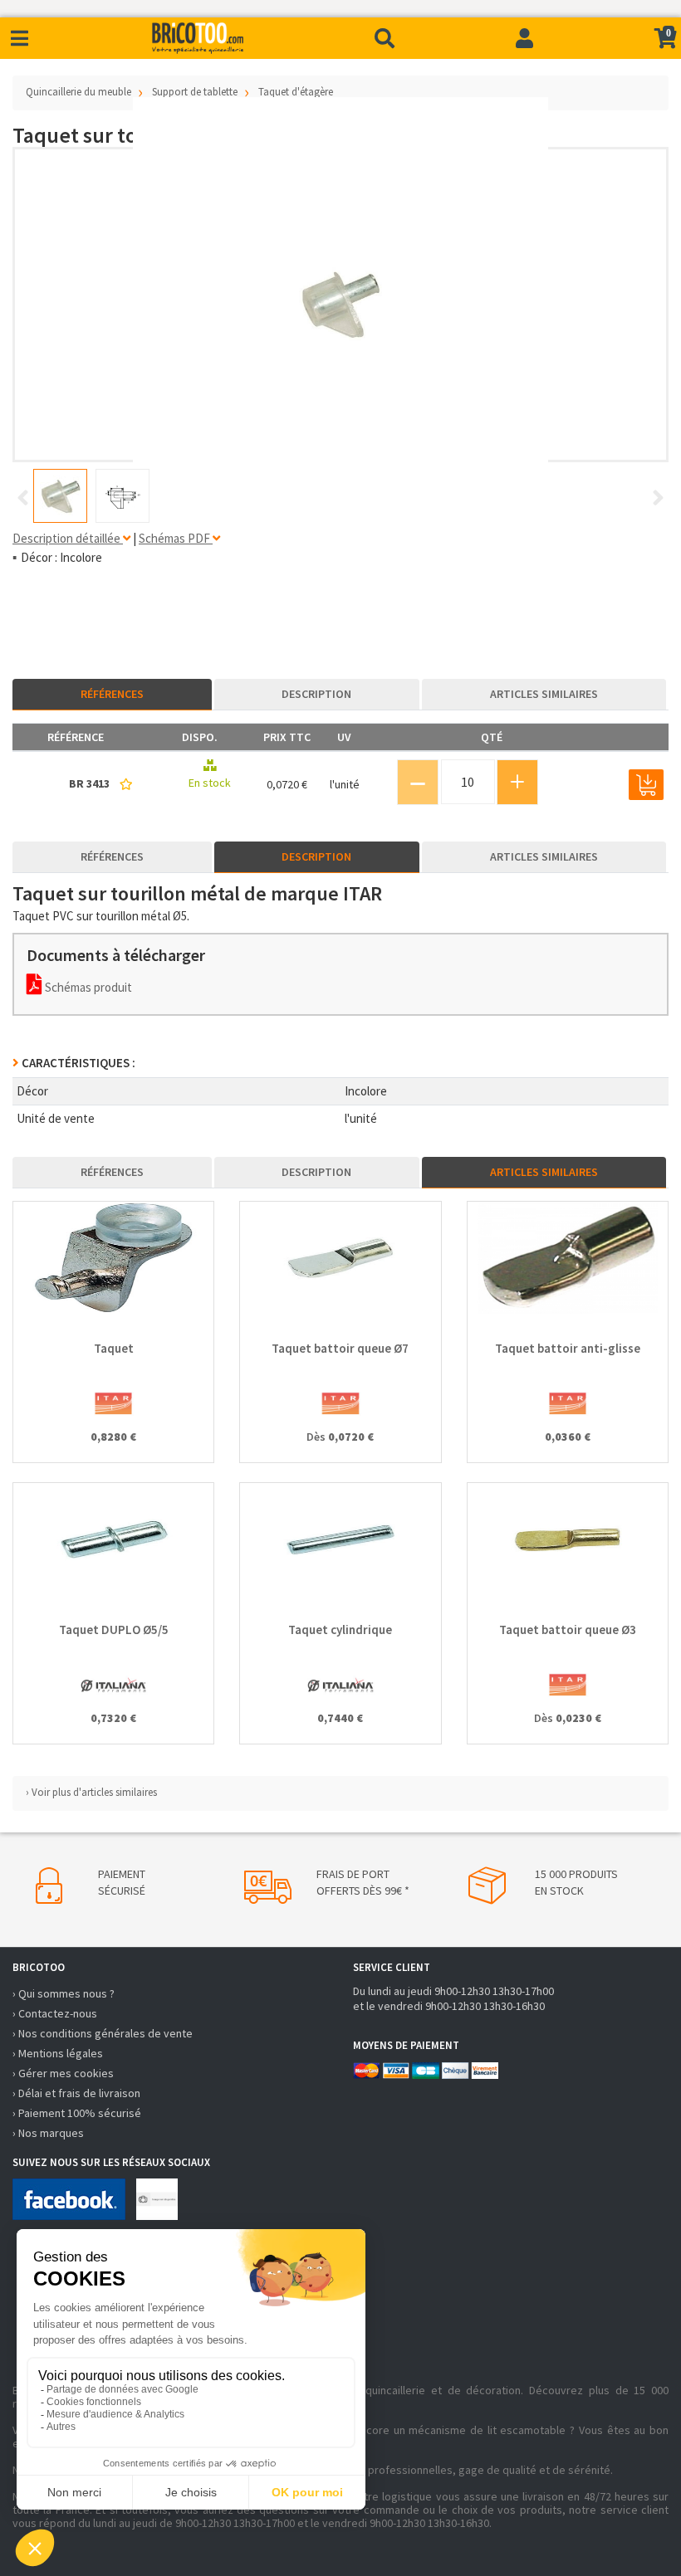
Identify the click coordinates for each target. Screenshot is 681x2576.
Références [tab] (112, 694)
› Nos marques (48, 2133)
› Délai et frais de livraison (76, 2093)
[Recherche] (385, 38)
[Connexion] (524, 38)
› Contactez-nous (55, 2013)
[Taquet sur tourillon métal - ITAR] (340, 305)
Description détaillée (68, 538)
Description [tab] (316, 694)
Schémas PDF (176, 538)
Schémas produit (87, 987)
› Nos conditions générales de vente (103, 2033)
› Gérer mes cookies (63, 2073)
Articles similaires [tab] (544, 694)
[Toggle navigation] (20, 39)
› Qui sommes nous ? (64, 1993)
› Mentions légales (58, 2053)
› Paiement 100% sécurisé (77, 2113)
